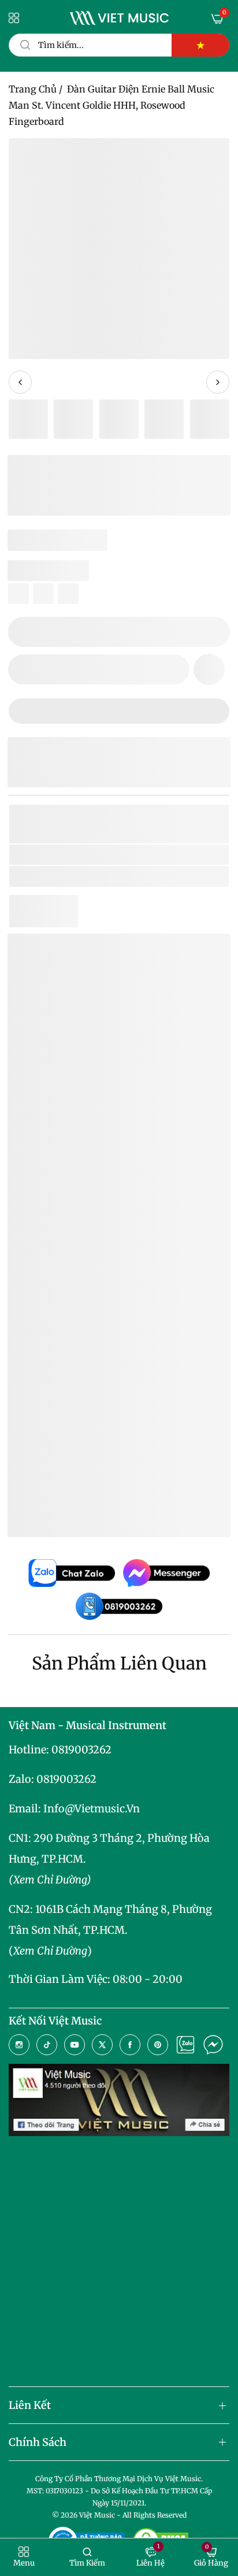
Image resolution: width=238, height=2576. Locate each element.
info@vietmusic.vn (92, 1809)
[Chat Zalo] (185, 2045)
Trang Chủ (33, 89)
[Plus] (214, 632)
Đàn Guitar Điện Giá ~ (124, 1473)
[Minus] (24, 632)
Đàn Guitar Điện (132, 876)
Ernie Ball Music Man (135, 855)
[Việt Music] (119, 18)
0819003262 (81, 1750)
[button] (209, 669)
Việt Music (103, 1192)
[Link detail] (19, 2045)
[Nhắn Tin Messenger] (213, 2045)
